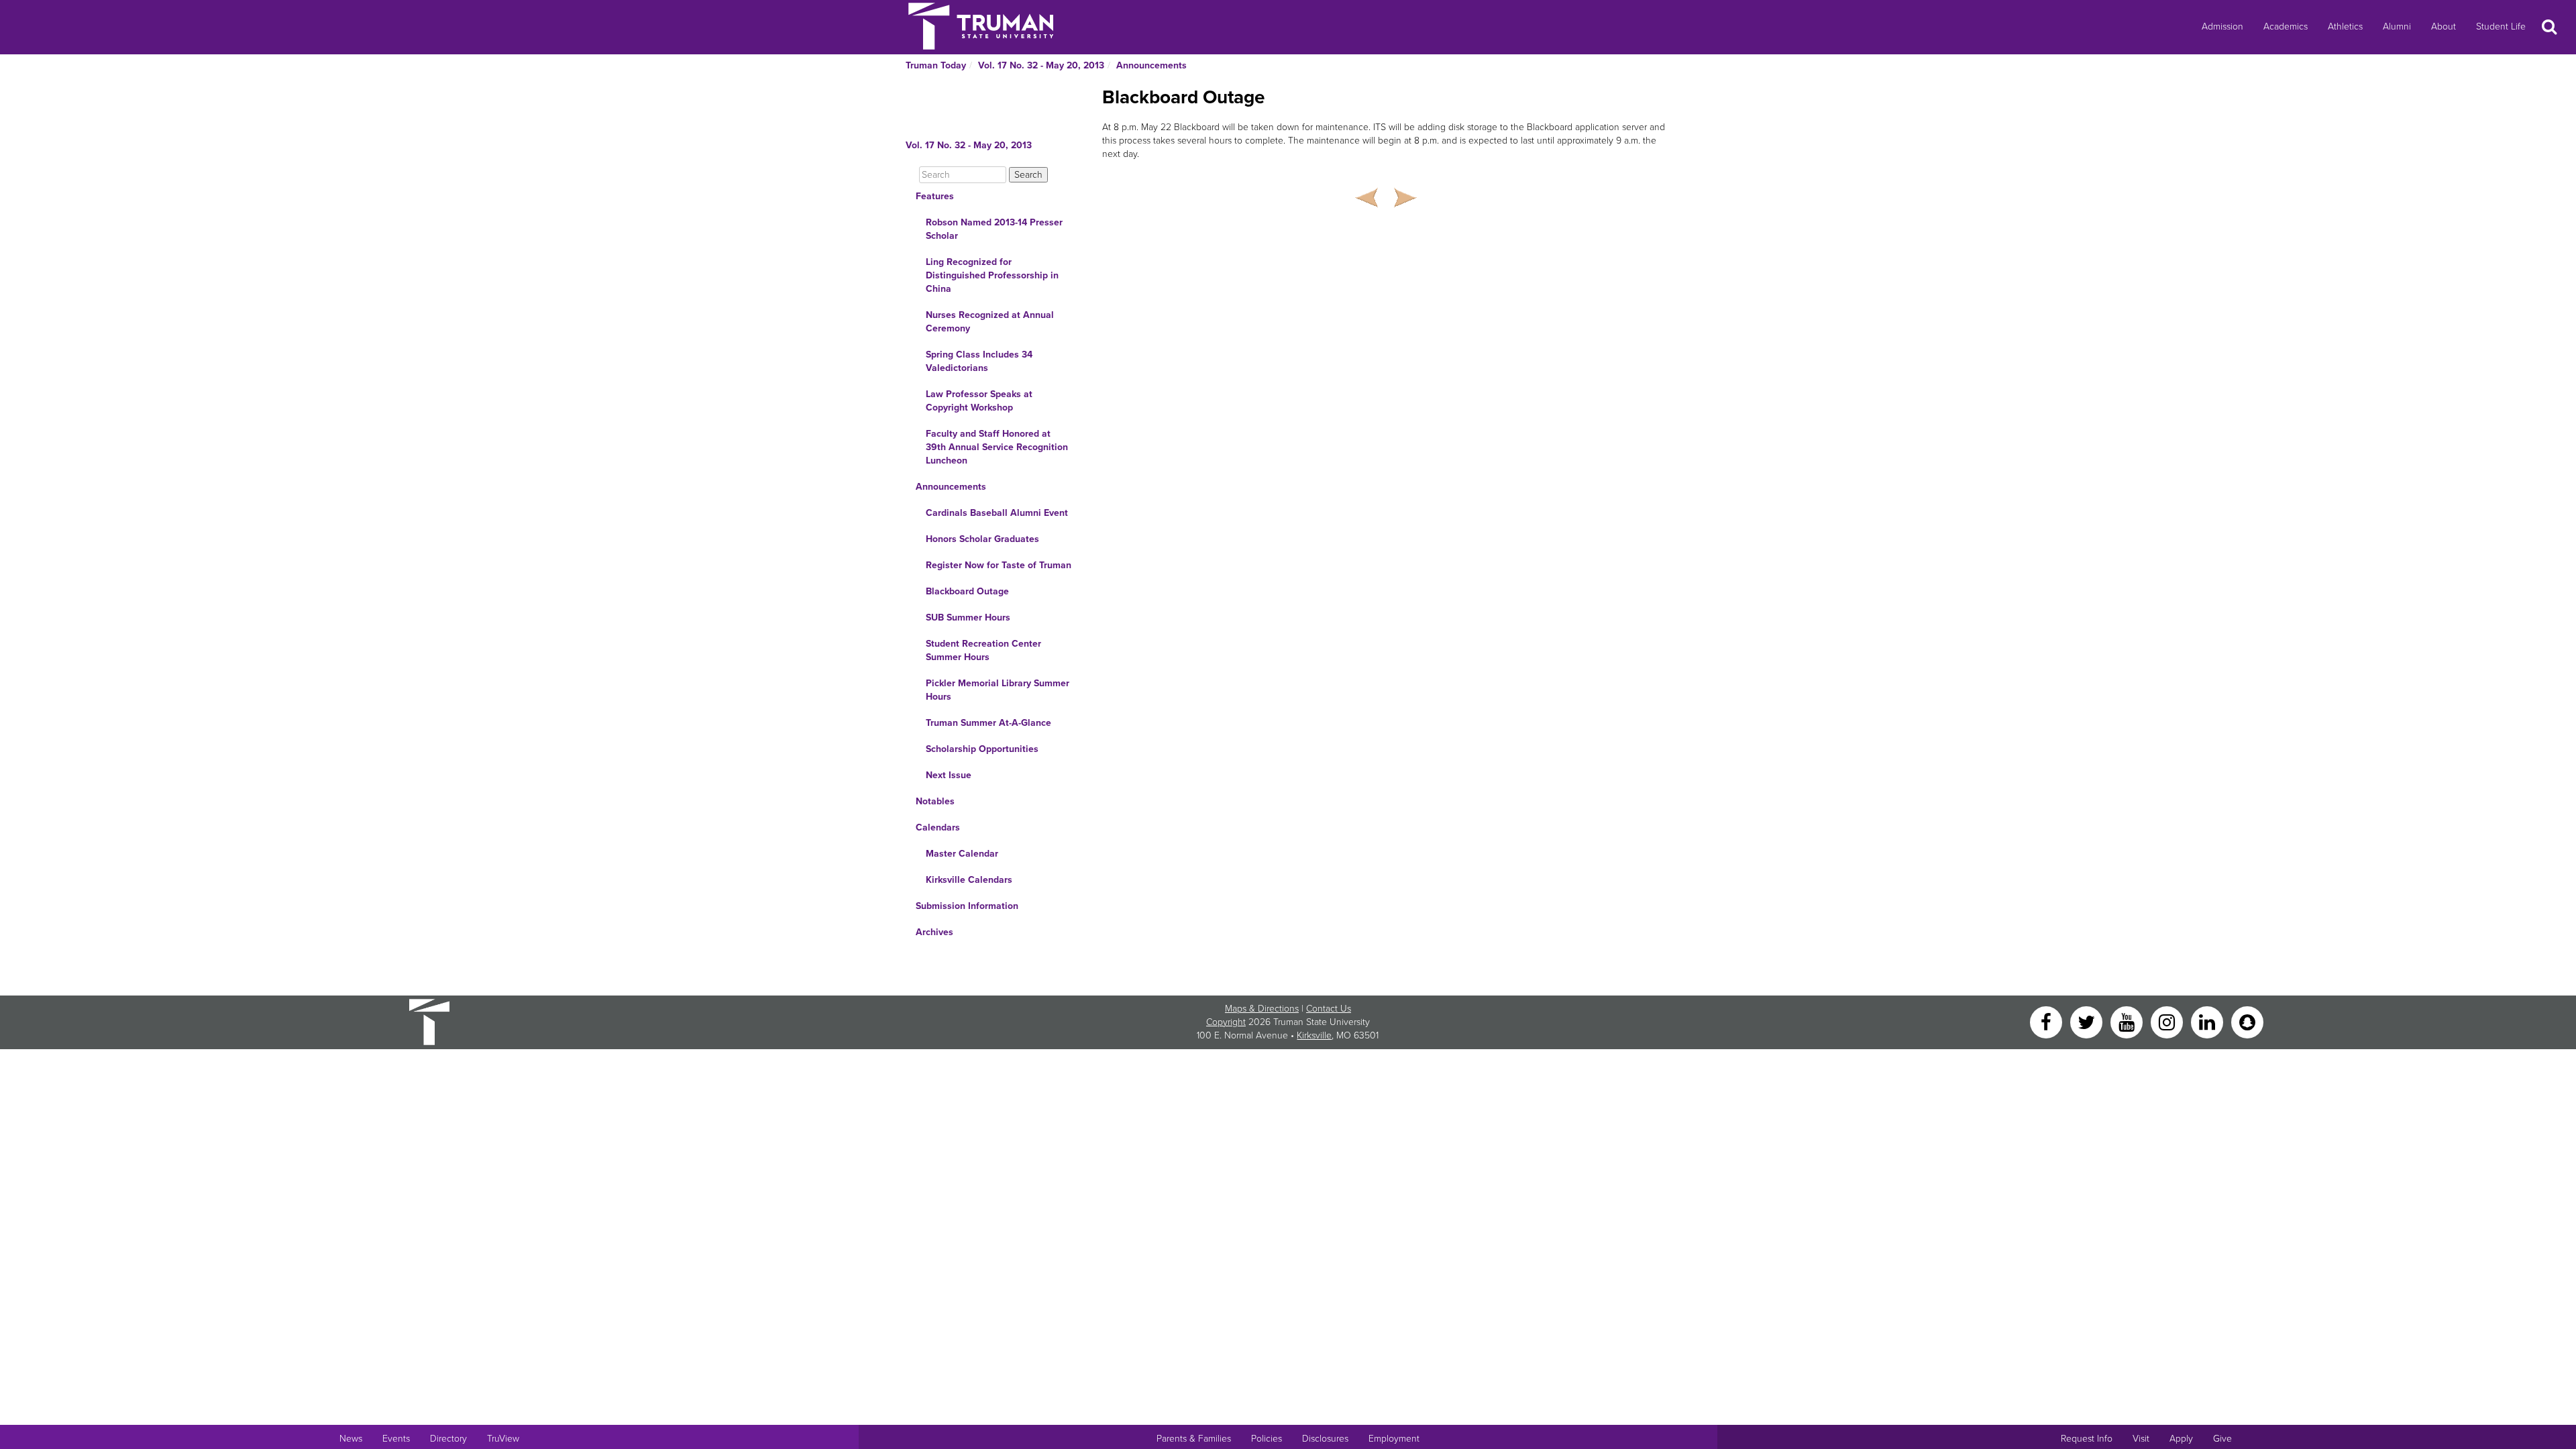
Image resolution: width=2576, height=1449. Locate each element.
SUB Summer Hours (968, 618)
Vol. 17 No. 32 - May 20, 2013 (1041, 65)
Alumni (2397, 26)
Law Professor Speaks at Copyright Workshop (979, 401)
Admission (2222, 26)
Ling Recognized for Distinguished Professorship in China (992, 275)
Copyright (1226, 1022)
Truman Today (936, 65)
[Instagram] (2168, 1021)
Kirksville (1314, 1035)
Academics (2286, 26)
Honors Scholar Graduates (982, 539)
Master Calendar (962, 854)
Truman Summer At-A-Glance (988, 723)
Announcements (1151, 65)
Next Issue (949, 775)
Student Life (2501, 26)
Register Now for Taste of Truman (999, 565)
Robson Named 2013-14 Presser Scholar (994, 229)
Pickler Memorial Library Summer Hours (998, 690)
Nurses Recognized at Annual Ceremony (990, 322)
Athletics (2345, 26)
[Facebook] (2047, 1021)
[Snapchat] (2247, 1021)
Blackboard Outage (967, 591)
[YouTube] (2128, 1021)
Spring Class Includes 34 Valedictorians (979, 361)
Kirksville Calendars (969, 880)
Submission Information (967, 906)
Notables (935, 801)
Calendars (938, 827)
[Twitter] (2088, 1021)
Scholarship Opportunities (982, 749)
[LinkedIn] (2208, 1021)
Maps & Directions (1262, 1009)
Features (935, 196)
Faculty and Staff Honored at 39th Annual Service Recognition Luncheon (997, 447)
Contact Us (1329, 1009)
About (2444, 26)
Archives (934, 932)
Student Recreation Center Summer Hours (983, 650)
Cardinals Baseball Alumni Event (997, 513)
